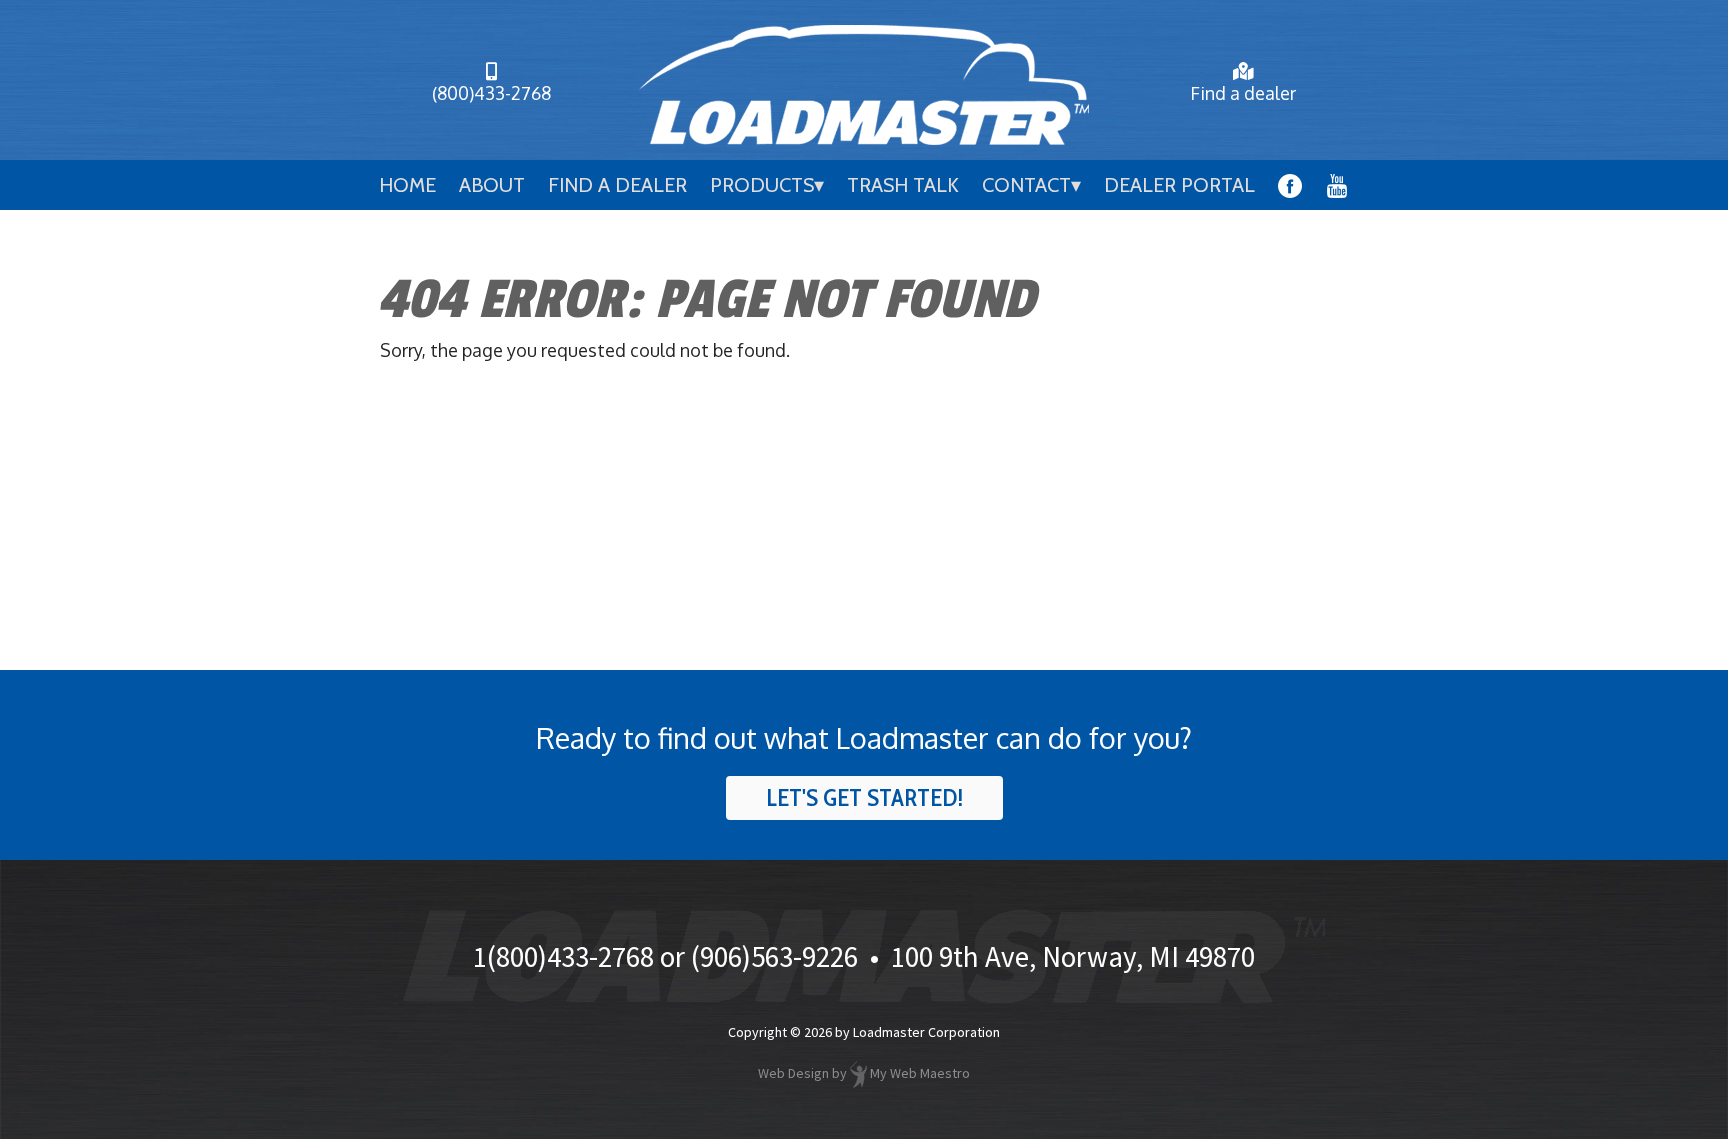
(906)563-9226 (774, 956)
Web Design (793, 1073)
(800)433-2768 (491, 93)
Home (407, 185)
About (492, 185)
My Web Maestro (920, 1073)
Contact (1026, 185)
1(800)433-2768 (563, 956)
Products (762, 185)
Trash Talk (903, 185)
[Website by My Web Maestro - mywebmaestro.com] (858, 1073)
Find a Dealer (617, 185)
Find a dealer (1243, 93)
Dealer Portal (1179, 185)
